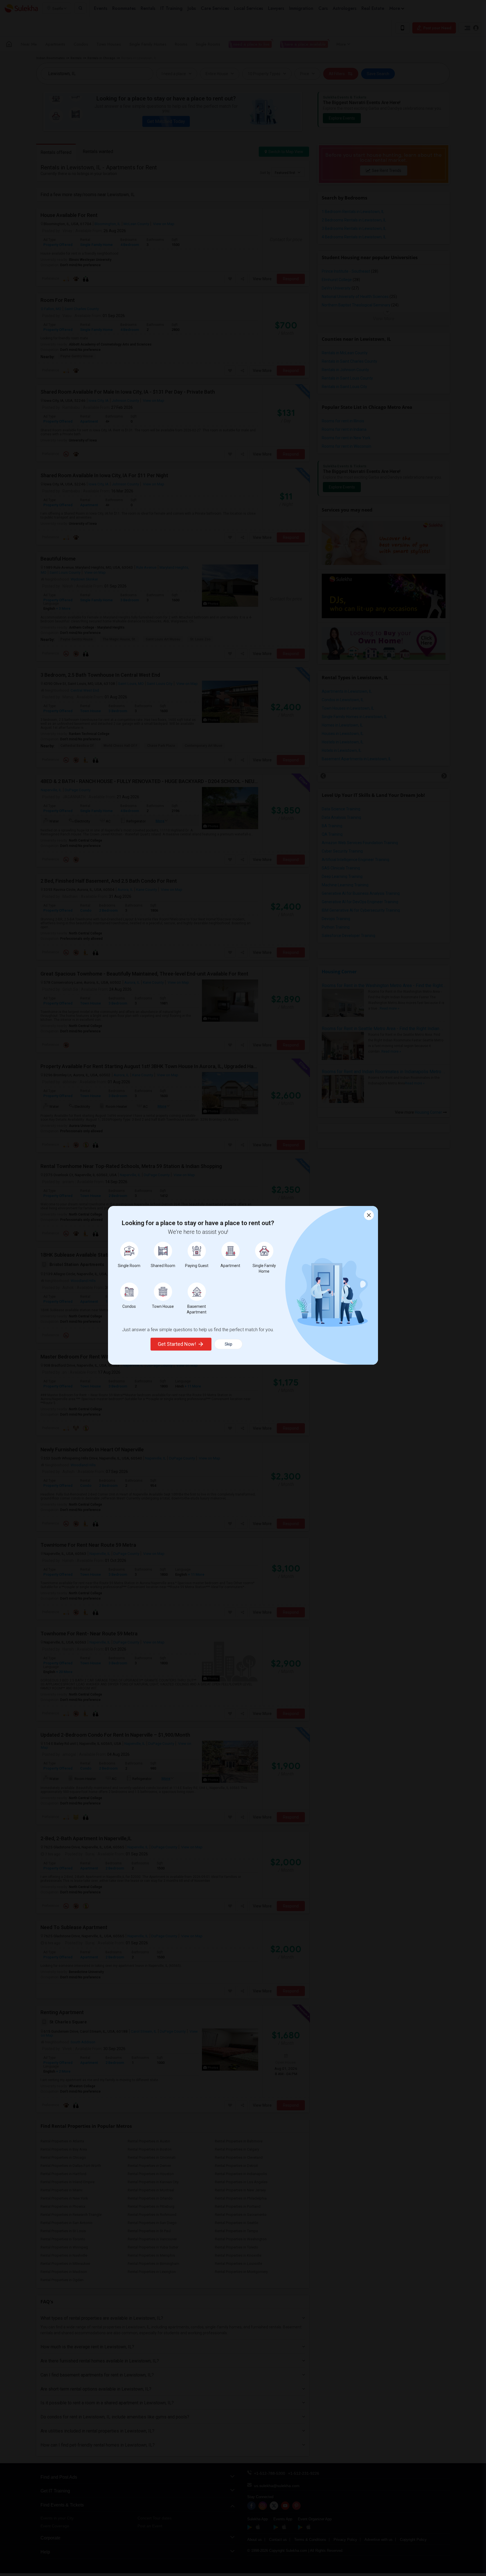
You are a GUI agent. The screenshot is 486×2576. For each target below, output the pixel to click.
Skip (229, 1344)
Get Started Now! (177, 1344)
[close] (369, 1215)
